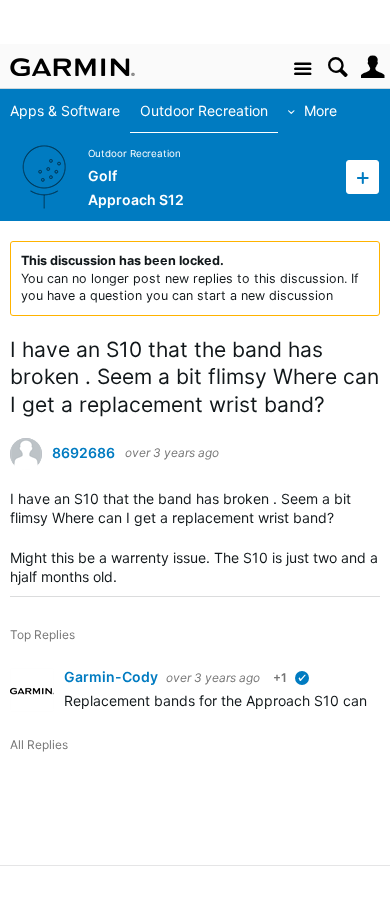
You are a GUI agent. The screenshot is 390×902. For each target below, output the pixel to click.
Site (302, 69)
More (320, 110)
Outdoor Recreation (204, 110)
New (362, 176)
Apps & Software (65, 110)
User (372, 67)
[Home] (72, 67)
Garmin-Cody (112, 676)
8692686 (83, 453)
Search (337, 67)
